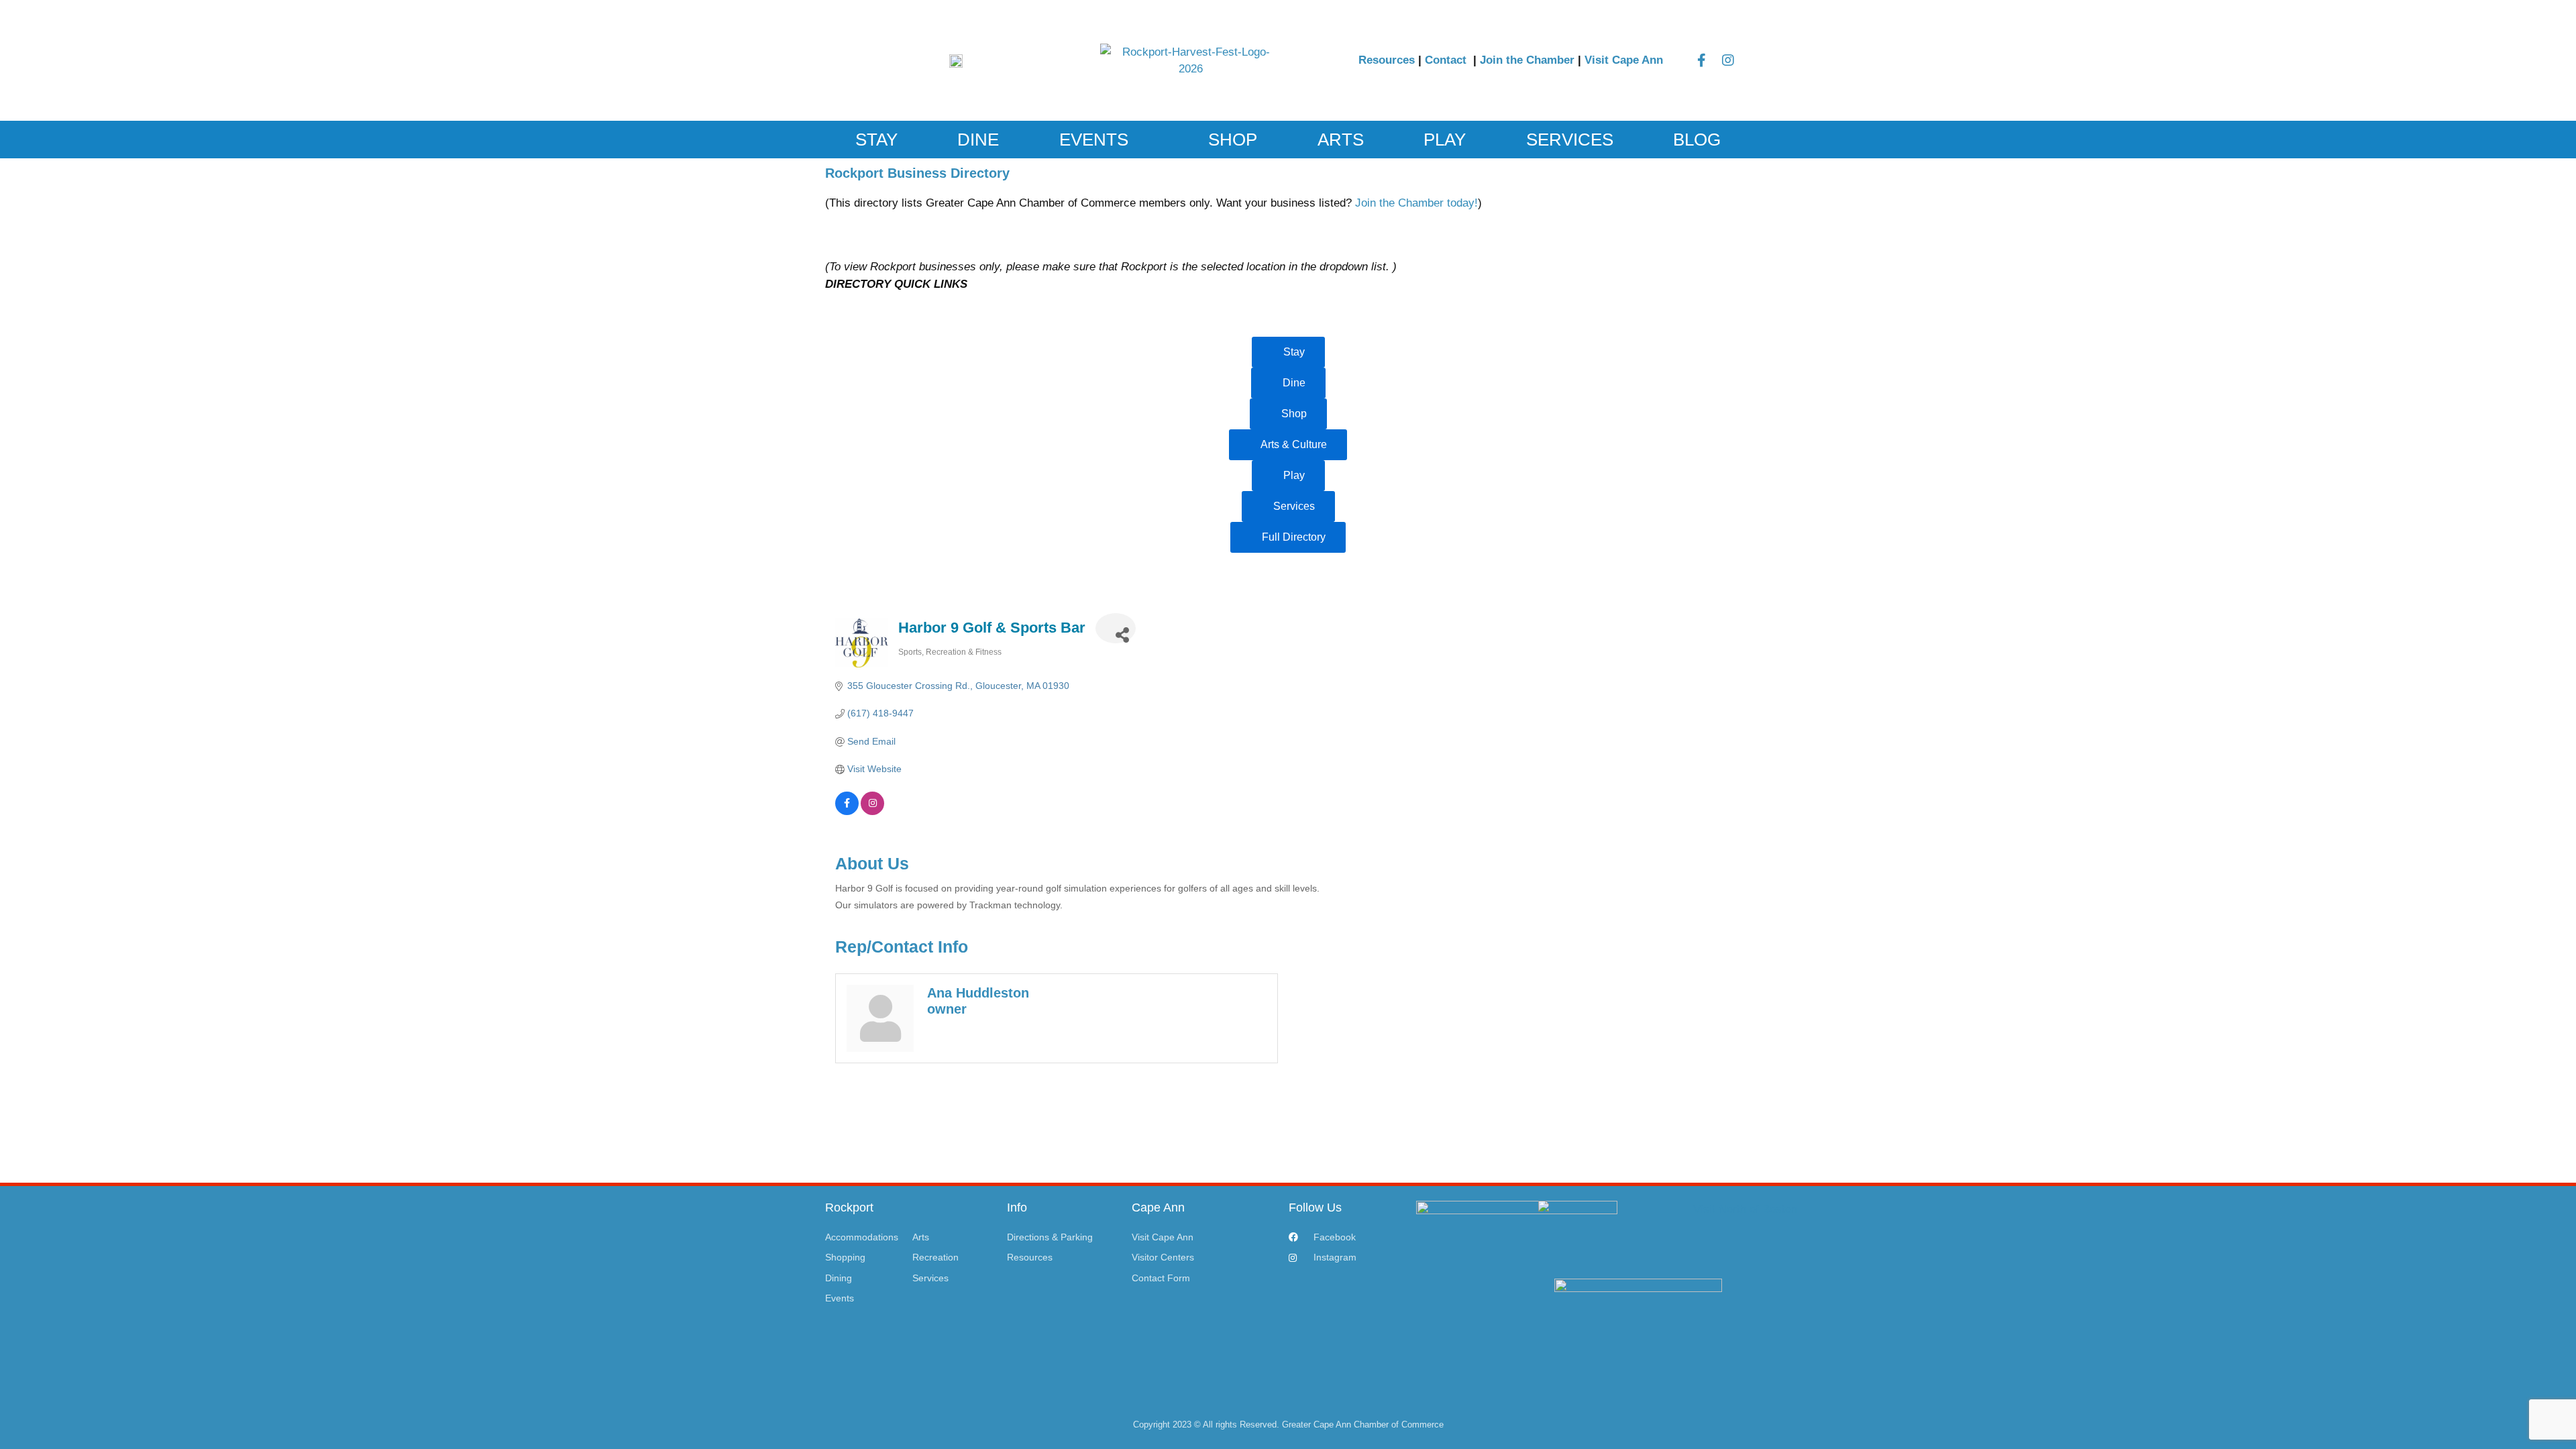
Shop (1233, 140)
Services (1570, 140)
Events (1094, 140)
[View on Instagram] (872, 812)
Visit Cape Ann (1624, 60)
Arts (1341, 140)
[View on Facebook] (847, 812)
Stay (876, 140)
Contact (1447, 60)
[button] (838, 245)
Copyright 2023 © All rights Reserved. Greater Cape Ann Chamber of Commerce (1288, 1425)
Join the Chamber (1527, 60)
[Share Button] (1116, 628)
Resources (1387, 60)
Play (1445, 140)
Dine (978, 140)
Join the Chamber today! (1416, 203)
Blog (1697, 140)
